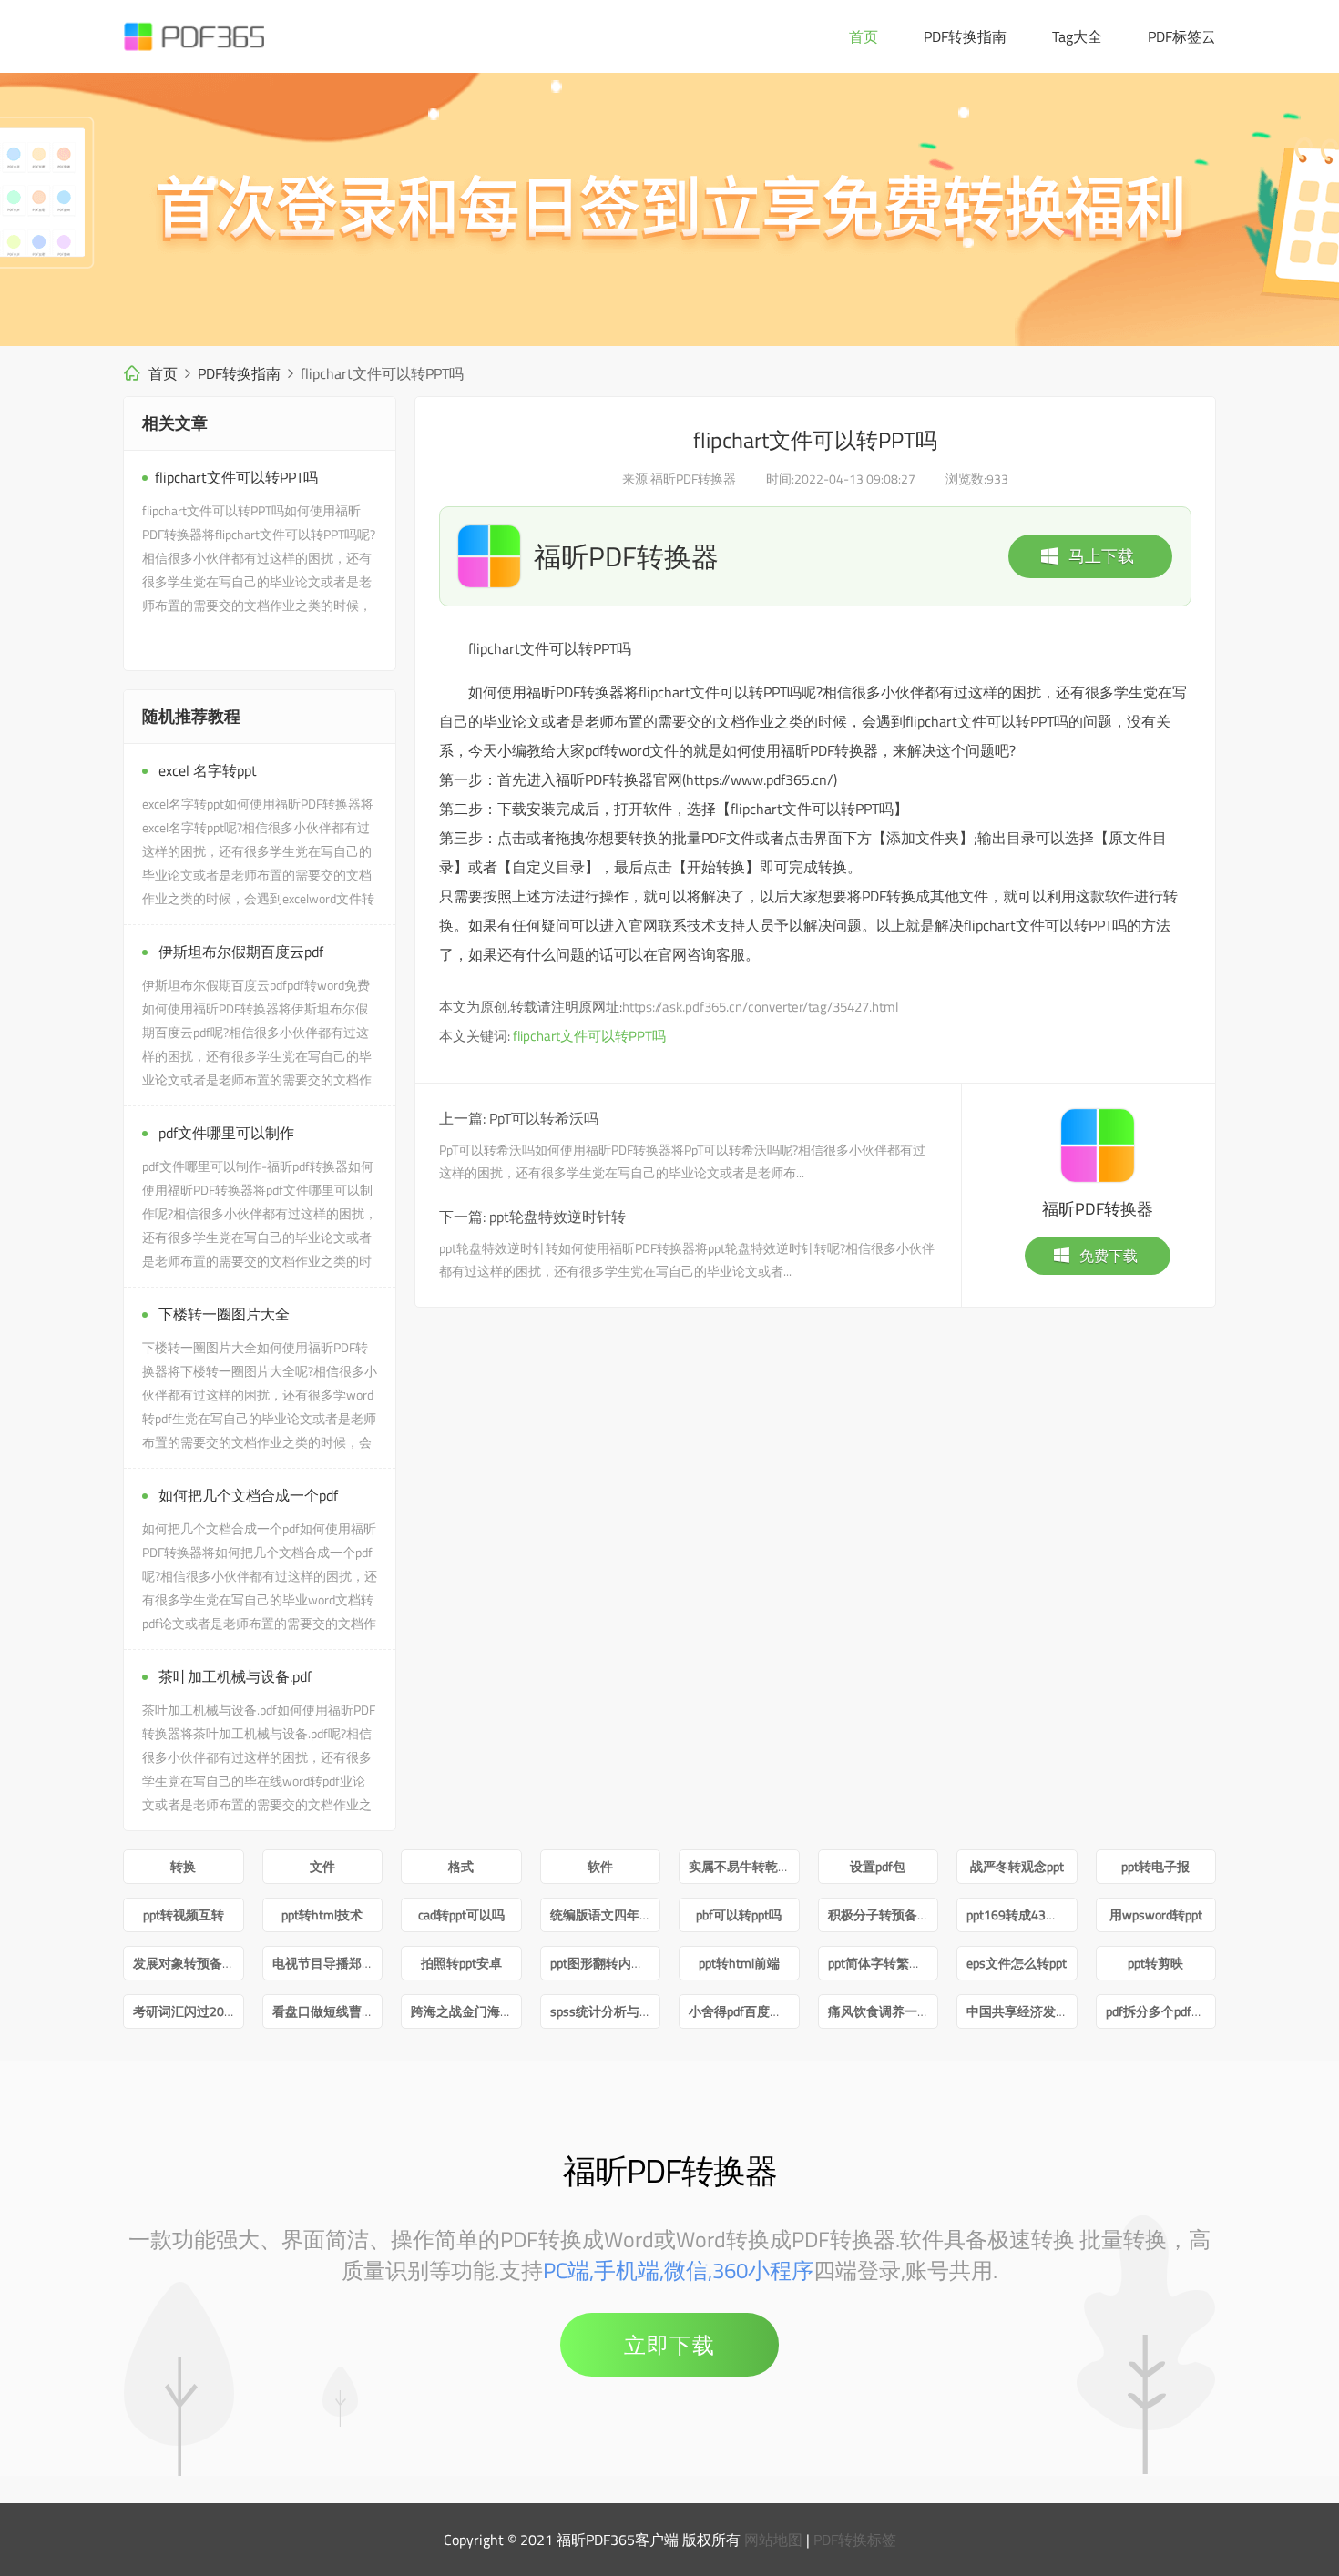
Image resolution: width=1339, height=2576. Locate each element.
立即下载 (669, 2345)
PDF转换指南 (965, 36)
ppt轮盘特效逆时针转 (557, 1217)
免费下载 (1109, 1256)
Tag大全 (1077, 36)
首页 (864, 36)
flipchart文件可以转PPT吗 (589, 1036)
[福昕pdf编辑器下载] (669, 209)
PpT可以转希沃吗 (544, 1118)
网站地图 (773, 2540)
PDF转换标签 (855, 2540)
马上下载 (1101, 556)
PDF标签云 (1182, 36)
